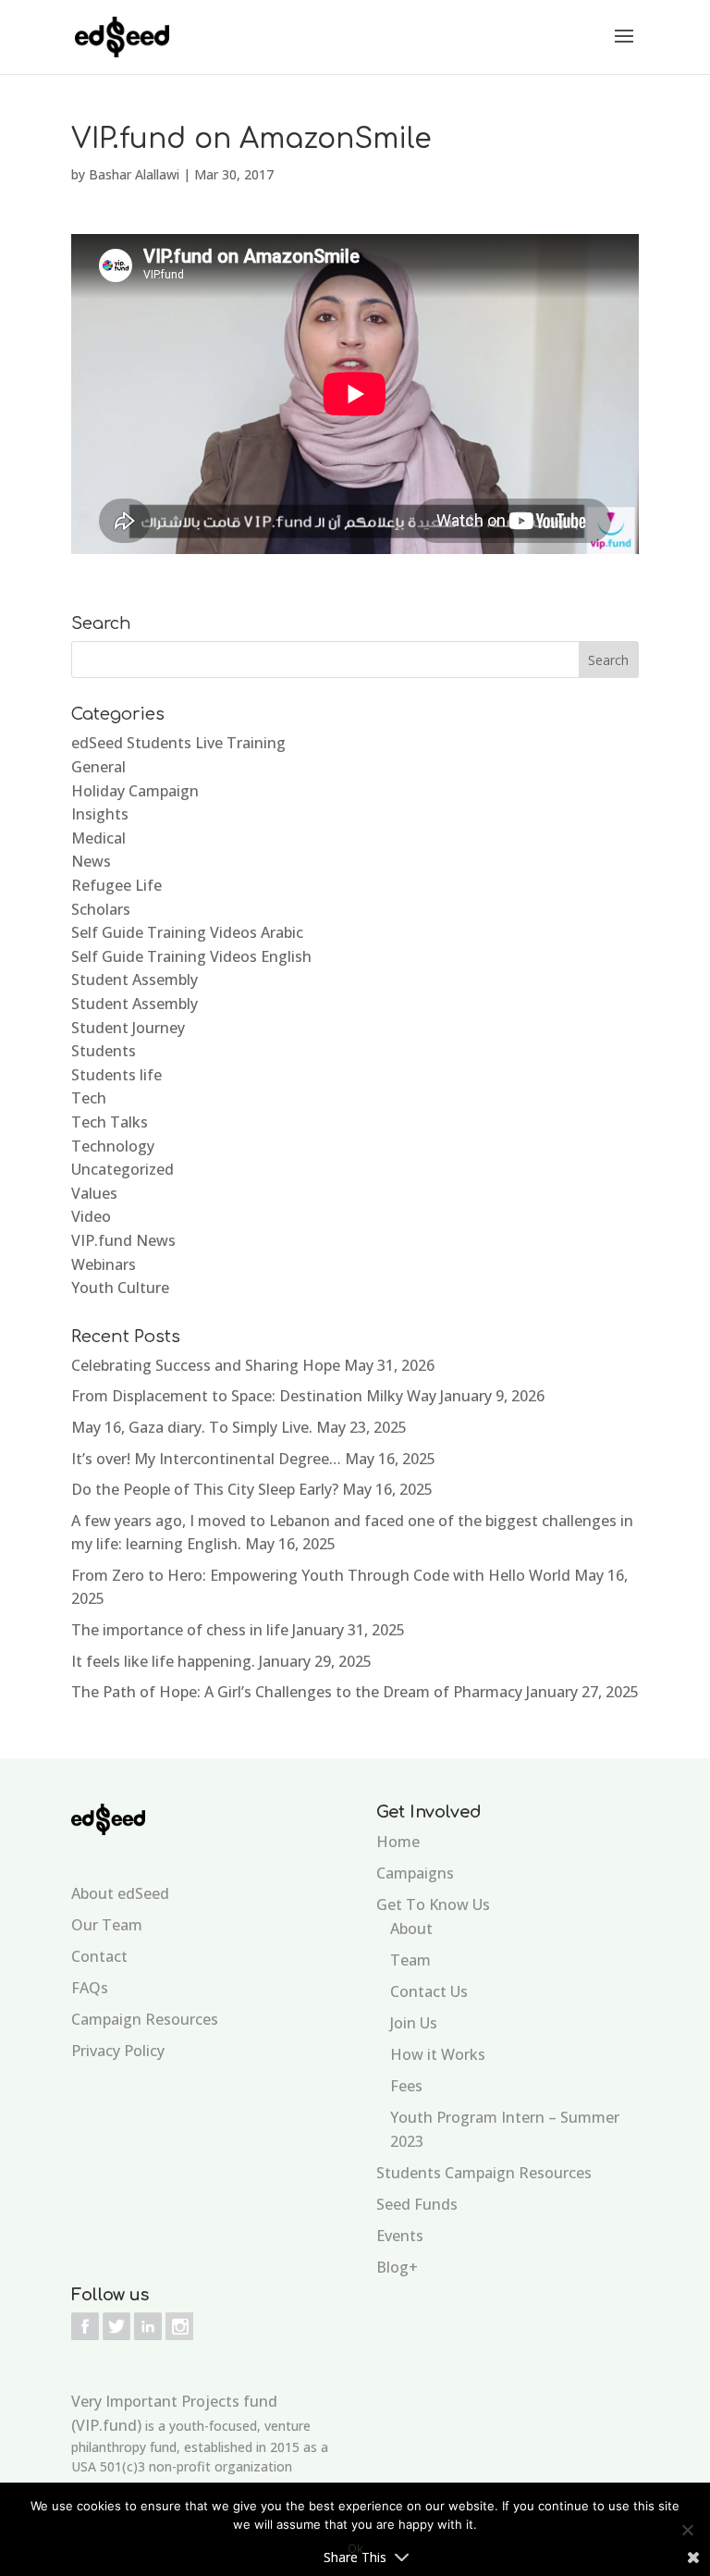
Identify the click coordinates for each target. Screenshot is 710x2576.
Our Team (107, 1925)
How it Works (438, 2054)
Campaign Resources (145, 2019)
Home (398, 1842)
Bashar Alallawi (134, 174)
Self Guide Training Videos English (191, 956)
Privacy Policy (118, 2051)
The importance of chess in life (180, 1630)
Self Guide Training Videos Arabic (187, 932)
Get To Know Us (433, 1904)
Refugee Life (116, 885)
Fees (406, 2086)
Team (410, 1960)
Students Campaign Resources (484, 2173)
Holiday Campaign (135, 791)
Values (94, 1193)
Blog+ (397, 2267)
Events (400, 2236)
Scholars (101, 909)
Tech (89, 1098)
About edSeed (120, 1893)
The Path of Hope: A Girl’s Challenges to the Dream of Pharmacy (297, 1692)
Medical (98, 838)
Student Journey (128, 1028)
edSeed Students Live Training (178, 743)
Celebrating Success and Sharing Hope (206, 1365)
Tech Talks (110, 1122)
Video (91, 1216)
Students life (116, 1075)
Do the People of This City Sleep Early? (205, 1489)
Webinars (104, 1264)
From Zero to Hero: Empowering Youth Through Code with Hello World (321, 1575)
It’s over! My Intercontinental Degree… (206, 1459)
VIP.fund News (123, 1240)
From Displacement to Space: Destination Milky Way (254, 1396)
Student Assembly (135, 980)
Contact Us (429, 1991)
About (411, 1929)
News (91, 861)
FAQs (90, 1988)
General (98, 767)
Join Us (414, 2023)
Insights (100, 814)
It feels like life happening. (163, 1661)
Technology (113, 1146)
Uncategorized (122, 1169)
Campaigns (415, 1873)
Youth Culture (120, 1288)
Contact (99, 1956)
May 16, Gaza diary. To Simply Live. (192, 1427)
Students (104, 1051)
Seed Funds (417, 2204)
